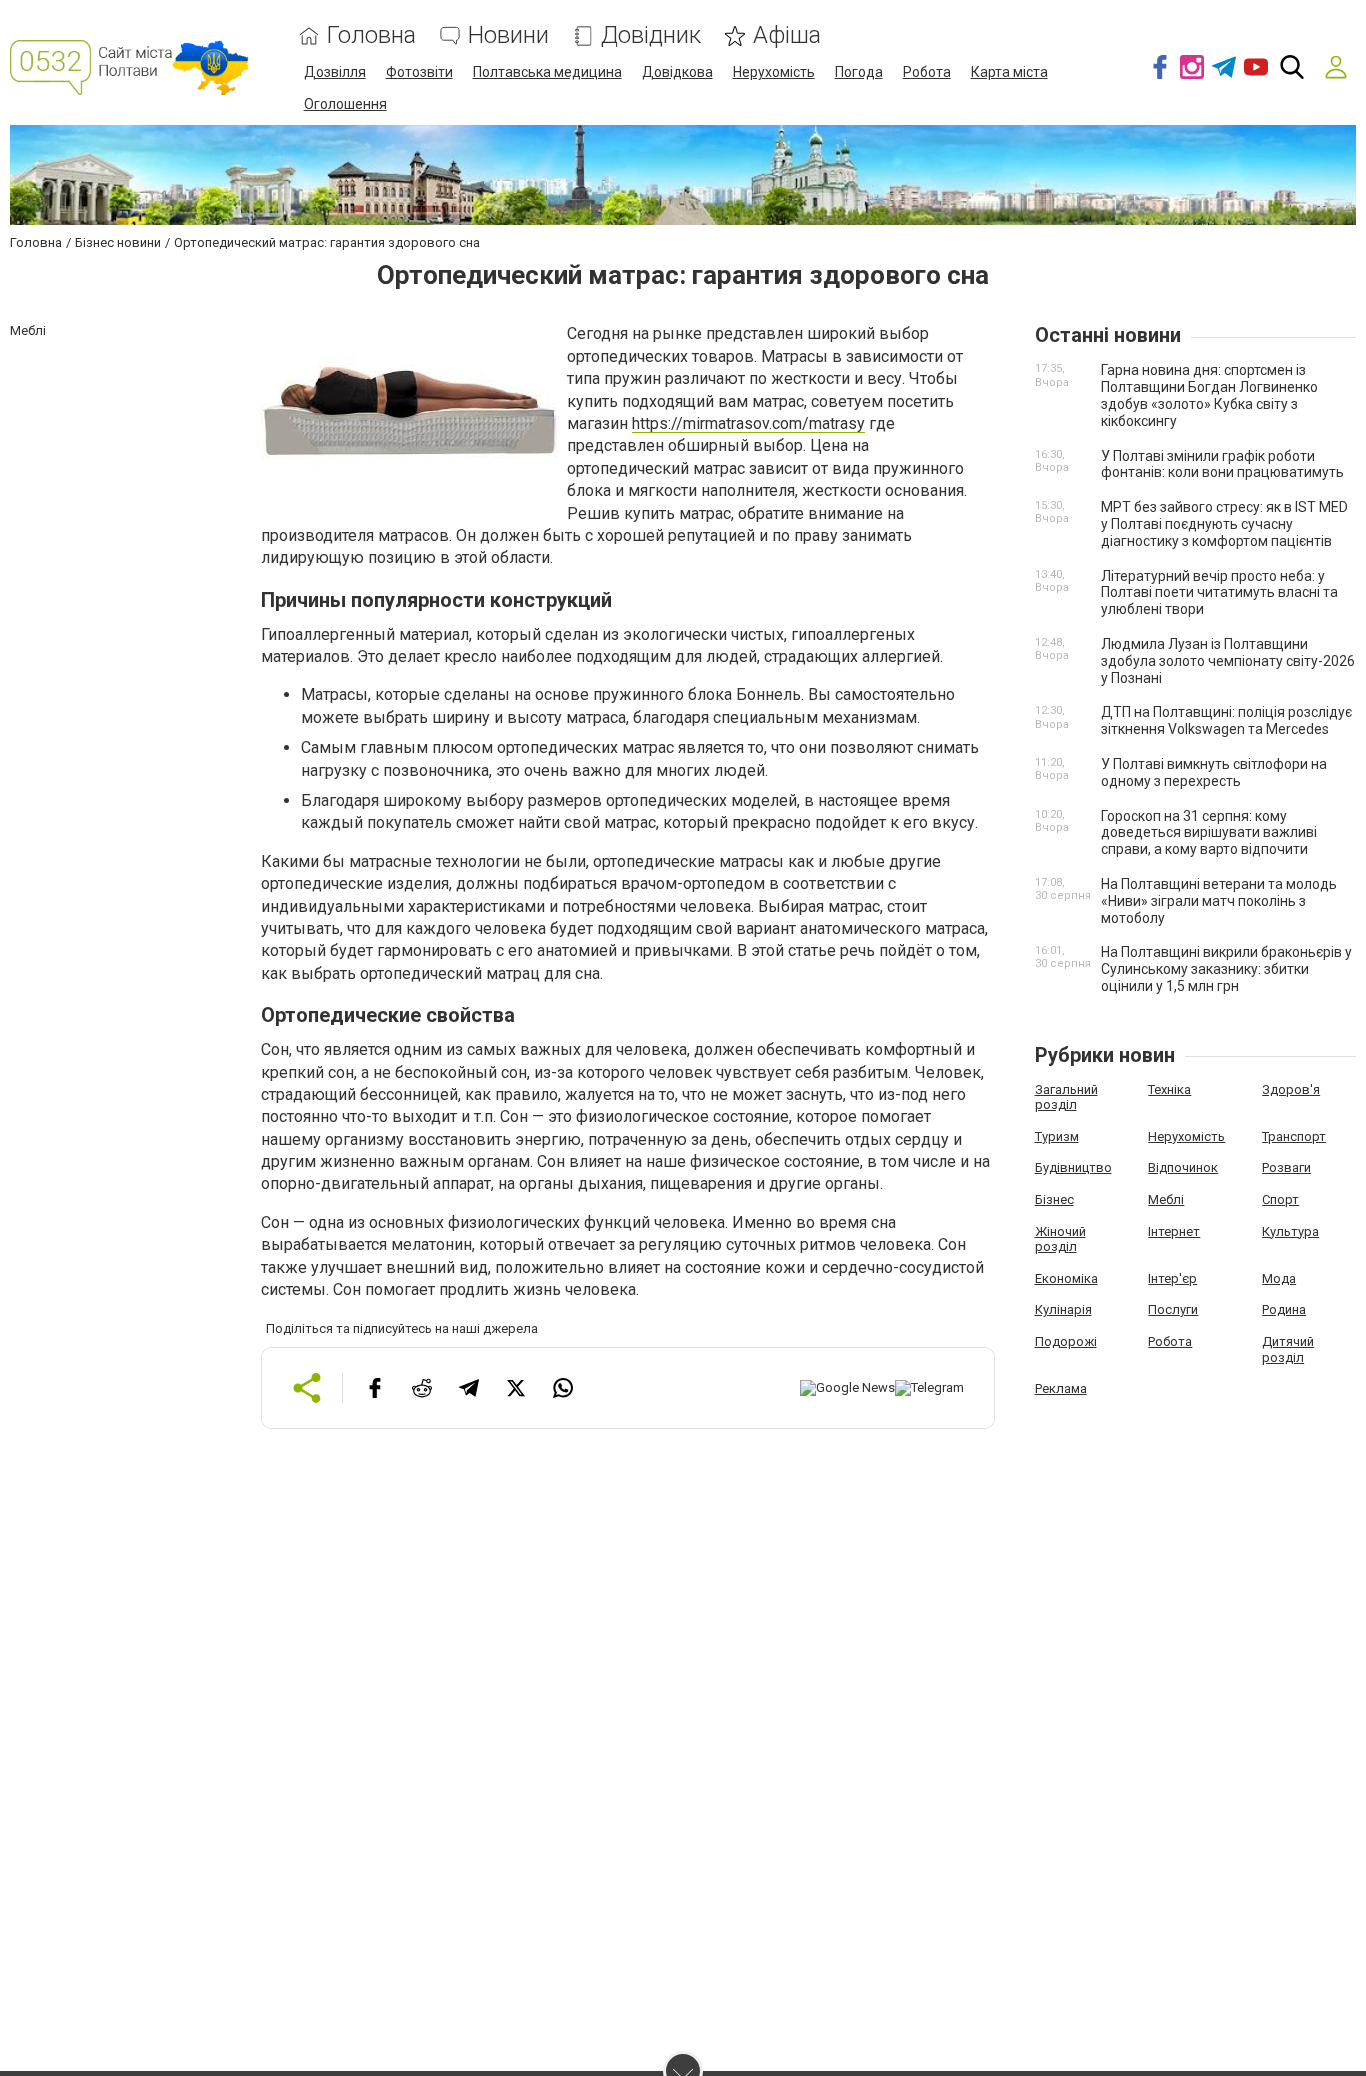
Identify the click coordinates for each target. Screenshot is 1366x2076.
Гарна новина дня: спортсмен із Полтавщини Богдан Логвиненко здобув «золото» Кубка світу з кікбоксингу (1209, 395)
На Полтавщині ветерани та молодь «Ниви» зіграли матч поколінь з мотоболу (1219, 901)
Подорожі (1066, 1341)
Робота (927, 72)
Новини (508, 35)
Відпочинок (1183, 1167)
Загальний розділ (1066, 1097)
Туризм (1057, 1136)
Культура (1290, 1231)
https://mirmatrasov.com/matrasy (748, 423)
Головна (371, 35)
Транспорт (1294, 1136)
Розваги (1286, 1167)
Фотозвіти (419, 72)
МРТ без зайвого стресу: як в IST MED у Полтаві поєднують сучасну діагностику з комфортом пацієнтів (1224, 524)
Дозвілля (335, 72)
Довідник (651, 35)
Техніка (1169, 1089)
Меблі (1166, 1199)
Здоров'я (1291, 1089)
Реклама (1061, 1388)
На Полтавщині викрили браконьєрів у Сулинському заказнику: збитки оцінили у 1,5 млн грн (1226, 969)
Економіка (1066, 1278)
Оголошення (345, 104)
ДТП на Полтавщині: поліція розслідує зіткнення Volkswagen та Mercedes (1226, 720)
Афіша (787, 35)
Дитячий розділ (1288, 1349)
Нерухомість (774, 72)
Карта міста (1009, 72)
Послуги (1173, 1309)
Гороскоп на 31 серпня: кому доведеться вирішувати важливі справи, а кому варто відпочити (1209, 833)
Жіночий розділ (1060, 1239)
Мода (1279, 1278)
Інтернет (1174, 1231)
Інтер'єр (1172, 1278)
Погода (859, 72)
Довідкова (677, 72)
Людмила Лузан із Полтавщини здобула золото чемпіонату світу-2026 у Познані (1228, 661)
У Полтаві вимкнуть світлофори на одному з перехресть (1214, 772)
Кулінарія (1063, 1309)
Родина (1284, 1309)
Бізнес (1054, 1199)
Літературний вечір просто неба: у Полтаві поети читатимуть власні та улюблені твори (1219, 593)
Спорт (1280, 1199)
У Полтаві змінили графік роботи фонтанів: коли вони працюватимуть (1222, 464)
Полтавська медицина (547, 72)
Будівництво (1073, 1167)
